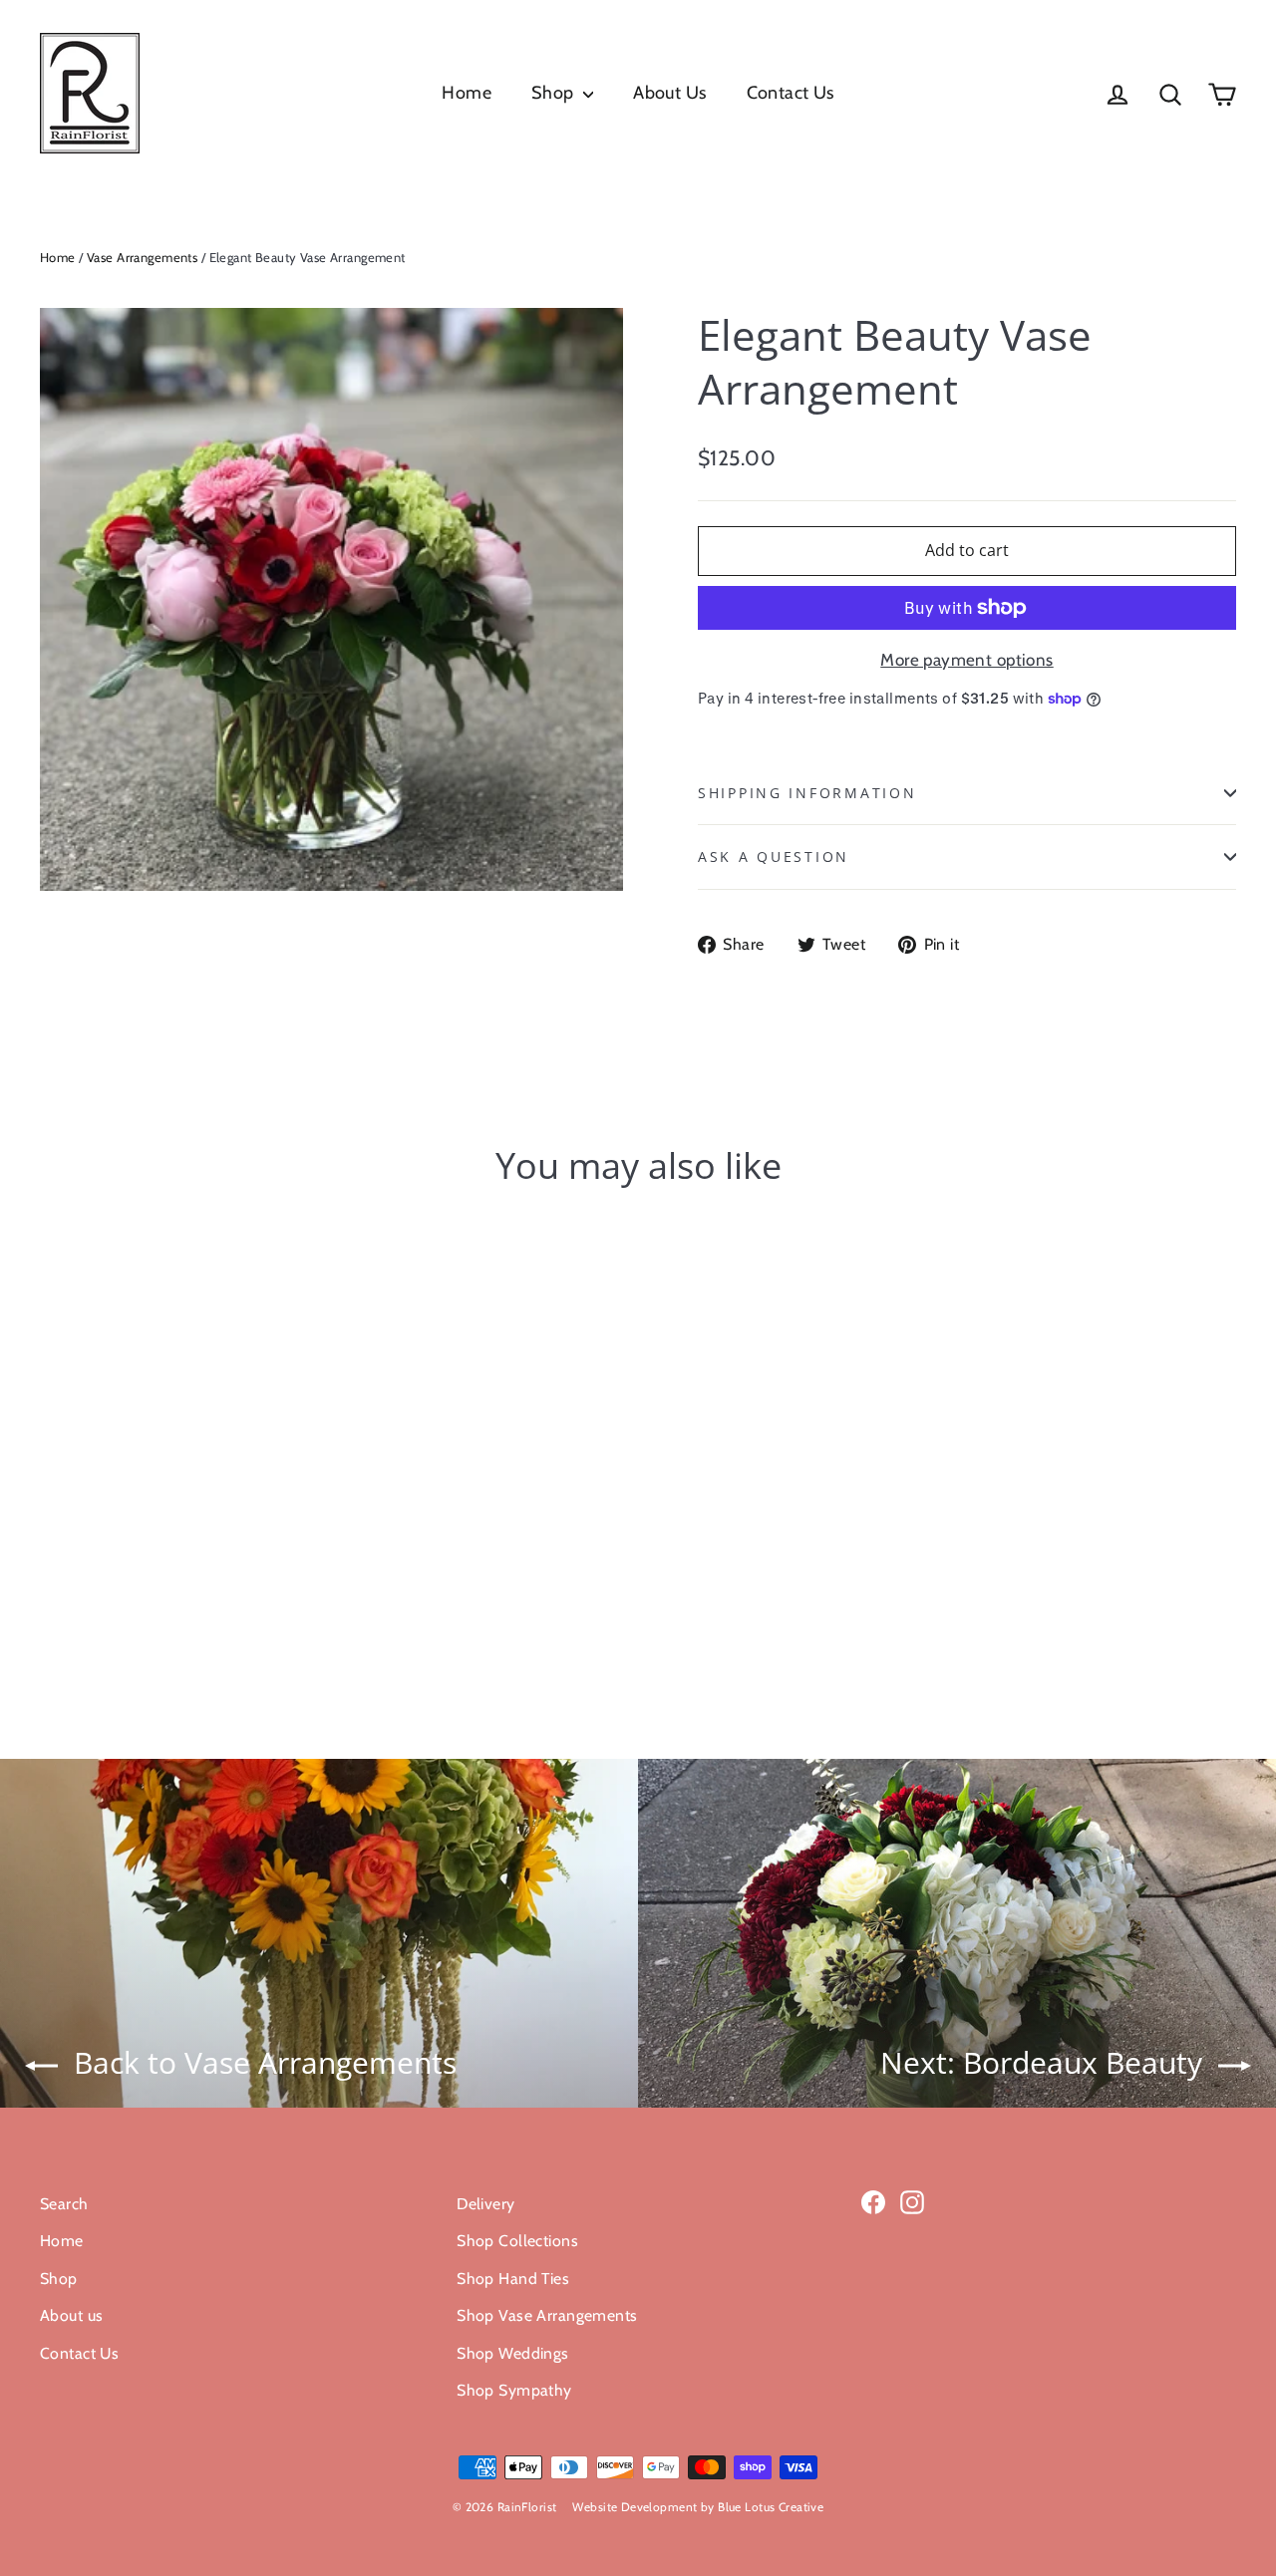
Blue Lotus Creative (771, 2507)
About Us (669, 93)
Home (467, 93)
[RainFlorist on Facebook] (873, 2201)
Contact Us (791, 93)
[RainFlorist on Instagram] (912, 2201)
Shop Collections (517, 2241)
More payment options (967, 660)
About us (71, 2315)
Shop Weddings (513, 2353)
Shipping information (807, 793)
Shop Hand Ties (513, 2279)
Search (64, 2204)
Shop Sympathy (514, 2390)
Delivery (485, 2204)
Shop (555, 93)
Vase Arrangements (142, 257)
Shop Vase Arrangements (547, 2315)
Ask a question (774, 857)
